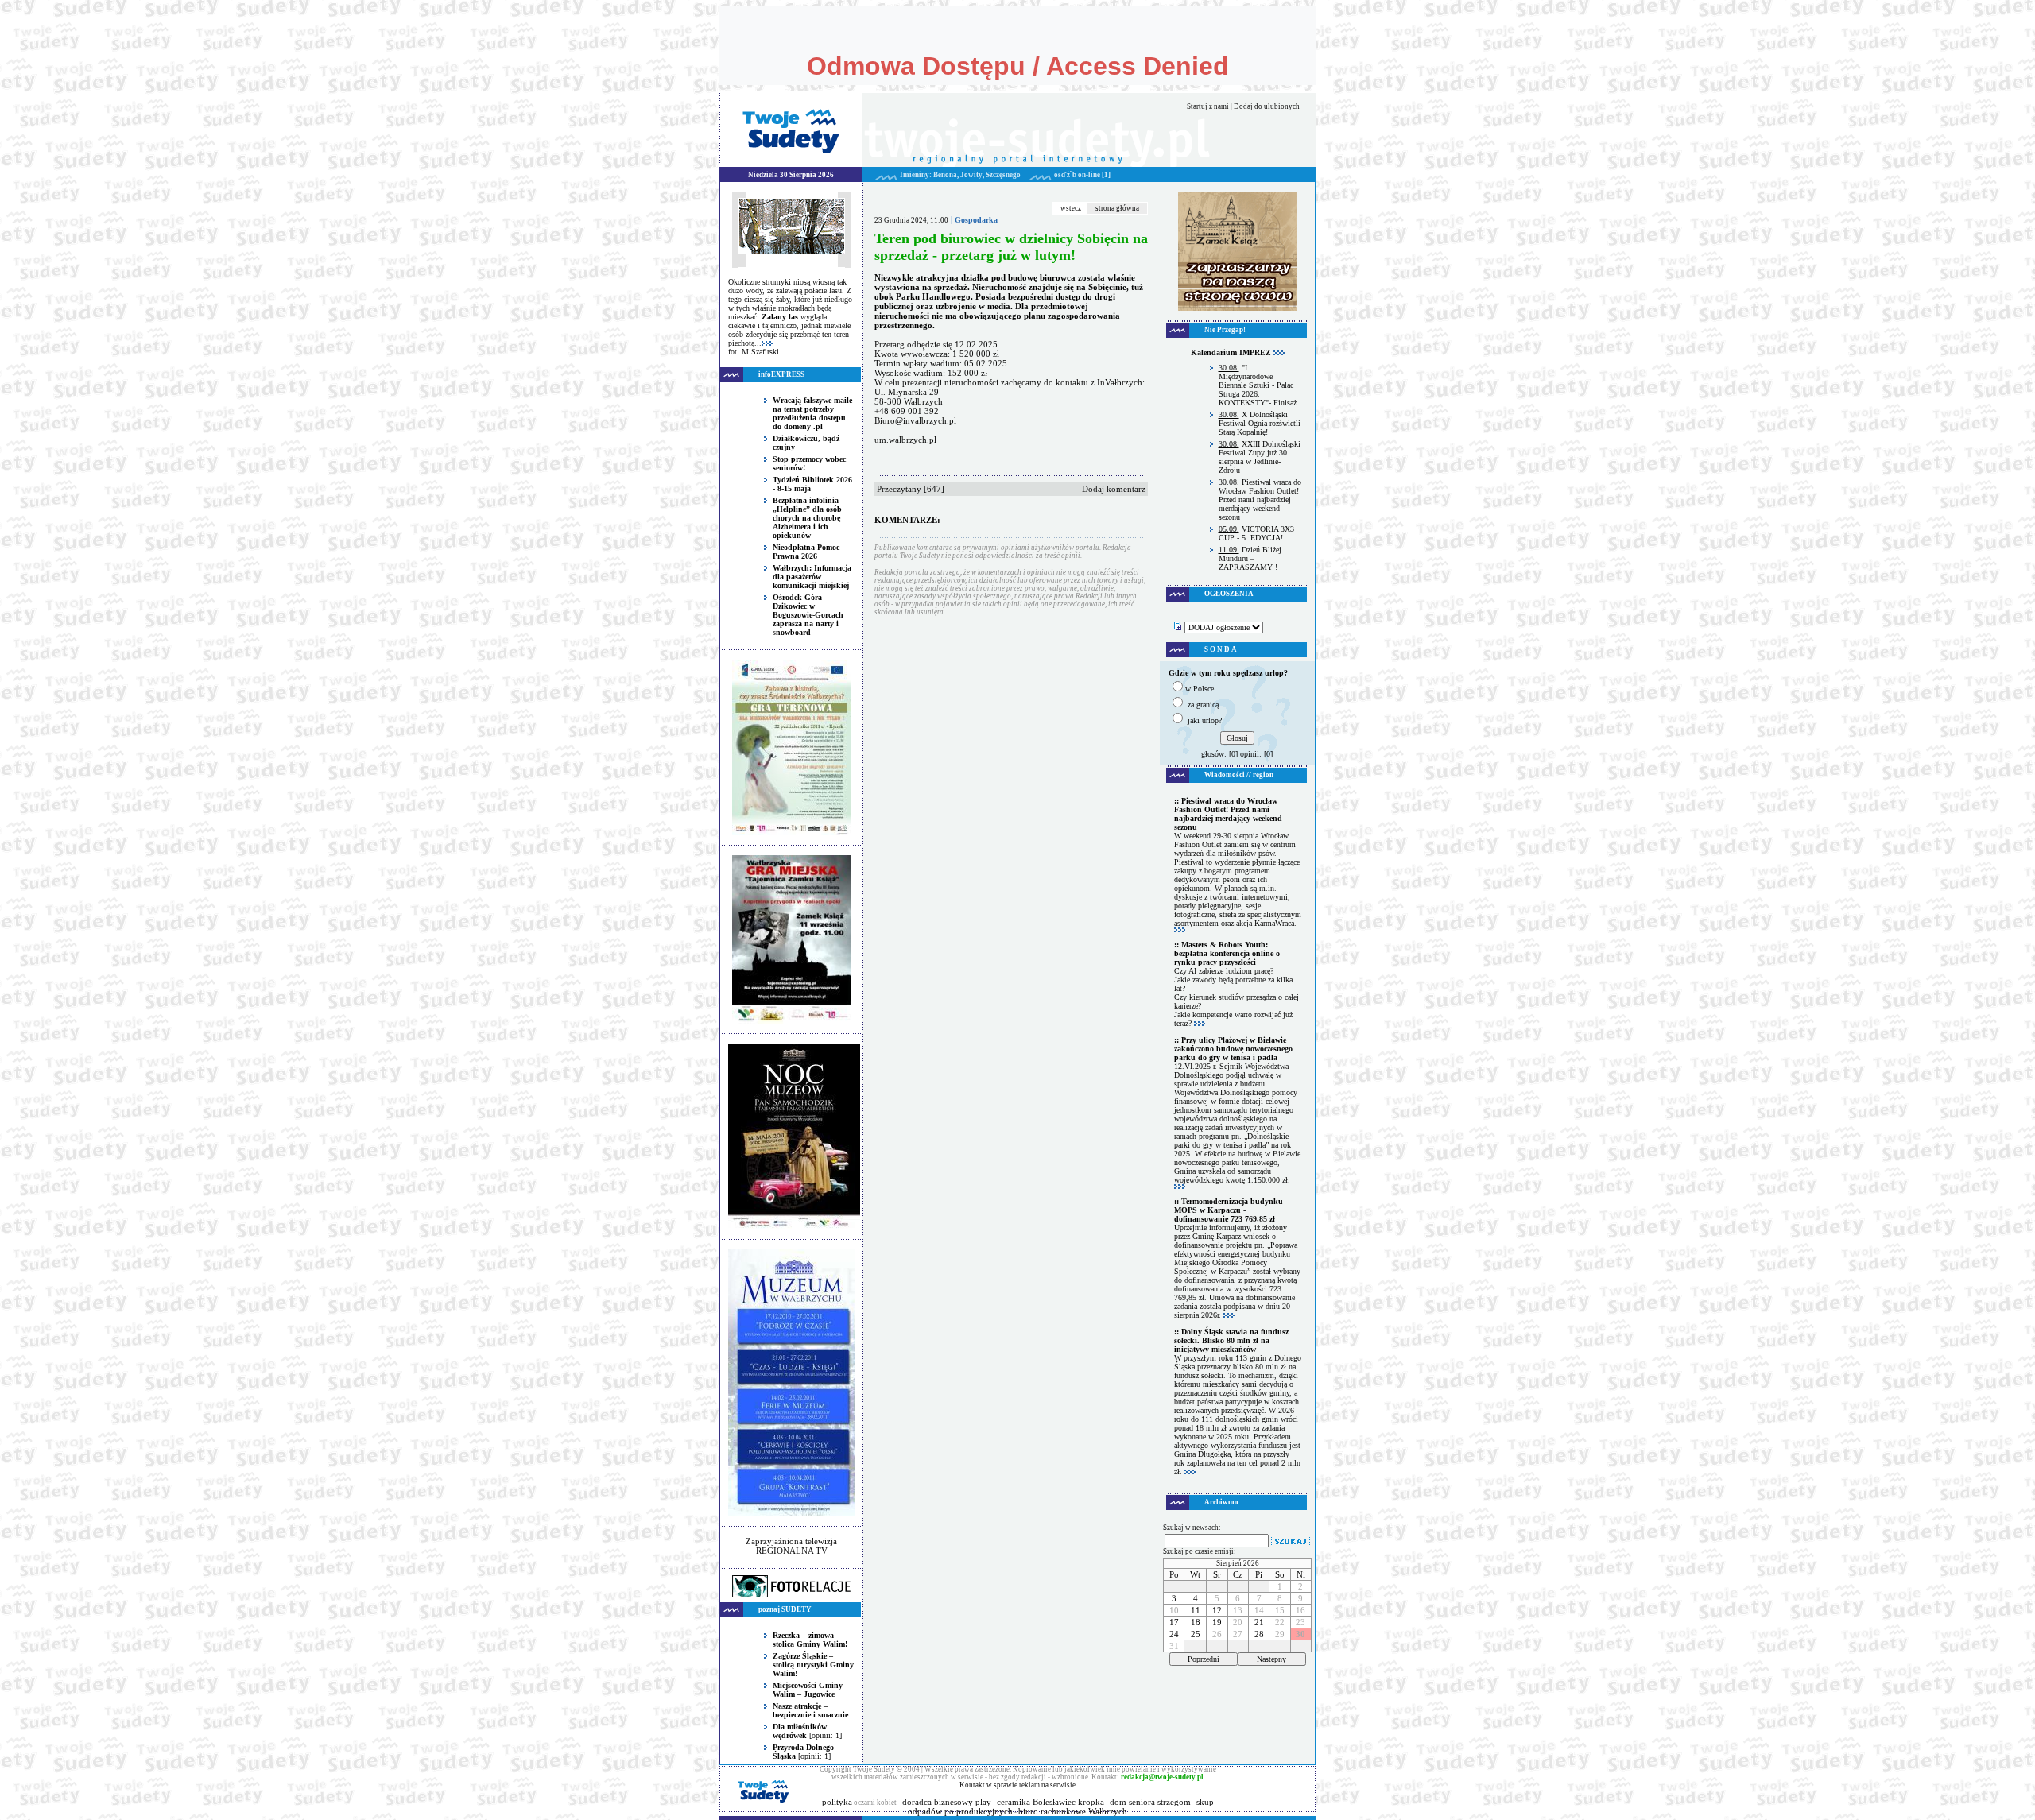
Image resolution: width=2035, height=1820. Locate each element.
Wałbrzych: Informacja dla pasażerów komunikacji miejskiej (812, 577)
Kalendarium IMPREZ (1232, 352)
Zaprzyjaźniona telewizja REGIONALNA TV (791, 1546)
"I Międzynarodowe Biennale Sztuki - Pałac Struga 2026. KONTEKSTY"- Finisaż (1258, 385)
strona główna (1117, 208)
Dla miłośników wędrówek (800, 1731)
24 (1174, 1634)
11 (1196, 1610)
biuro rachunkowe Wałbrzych (1073, 1811)
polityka (837, 1802)
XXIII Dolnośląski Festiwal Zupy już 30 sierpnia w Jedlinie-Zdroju (1260, 457)
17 (1174, 1622)
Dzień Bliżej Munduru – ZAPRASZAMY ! (1250, 558)
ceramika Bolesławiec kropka (1050, 1802)
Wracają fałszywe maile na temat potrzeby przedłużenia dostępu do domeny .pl (812, 413)
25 (1196, 1634)
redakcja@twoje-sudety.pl (1162, 1777)
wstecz (1071, 208)
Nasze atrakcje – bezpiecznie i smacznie (810, 1710)
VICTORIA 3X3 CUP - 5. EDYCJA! (1256, 533)
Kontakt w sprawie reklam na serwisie (1017, 1785)
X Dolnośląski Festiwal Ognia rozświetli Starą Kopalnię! (1260, 423)
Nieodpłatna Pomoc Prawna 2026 (806, 552)
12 (1217, 1610)
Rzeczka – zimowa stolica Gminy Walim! (810, 1640)
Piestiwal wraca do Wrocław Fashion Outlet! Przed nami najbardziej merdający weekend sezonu (1260, 500)
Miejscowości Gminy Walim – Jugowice (808, 1690)
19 (1217, 1622)
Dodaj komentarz (1114, 489)
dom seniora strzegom (1150, 1802)
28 (1259, 1634)
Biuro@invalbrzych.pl (915, 420)
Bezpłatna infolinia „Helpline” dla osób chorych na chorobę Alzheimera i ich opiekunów (807, 518)
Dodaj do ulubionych (1267, 106)
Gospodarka (976, 220)
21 (1259, 1622)
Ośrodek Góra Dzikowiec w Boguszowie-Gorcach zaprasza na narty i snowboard (808, 615)
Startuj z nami (1208, 106)
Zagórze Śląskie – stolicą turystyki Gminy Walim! (813, 1665)
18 (1196, 1622)
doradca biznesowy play (947, 1802)
